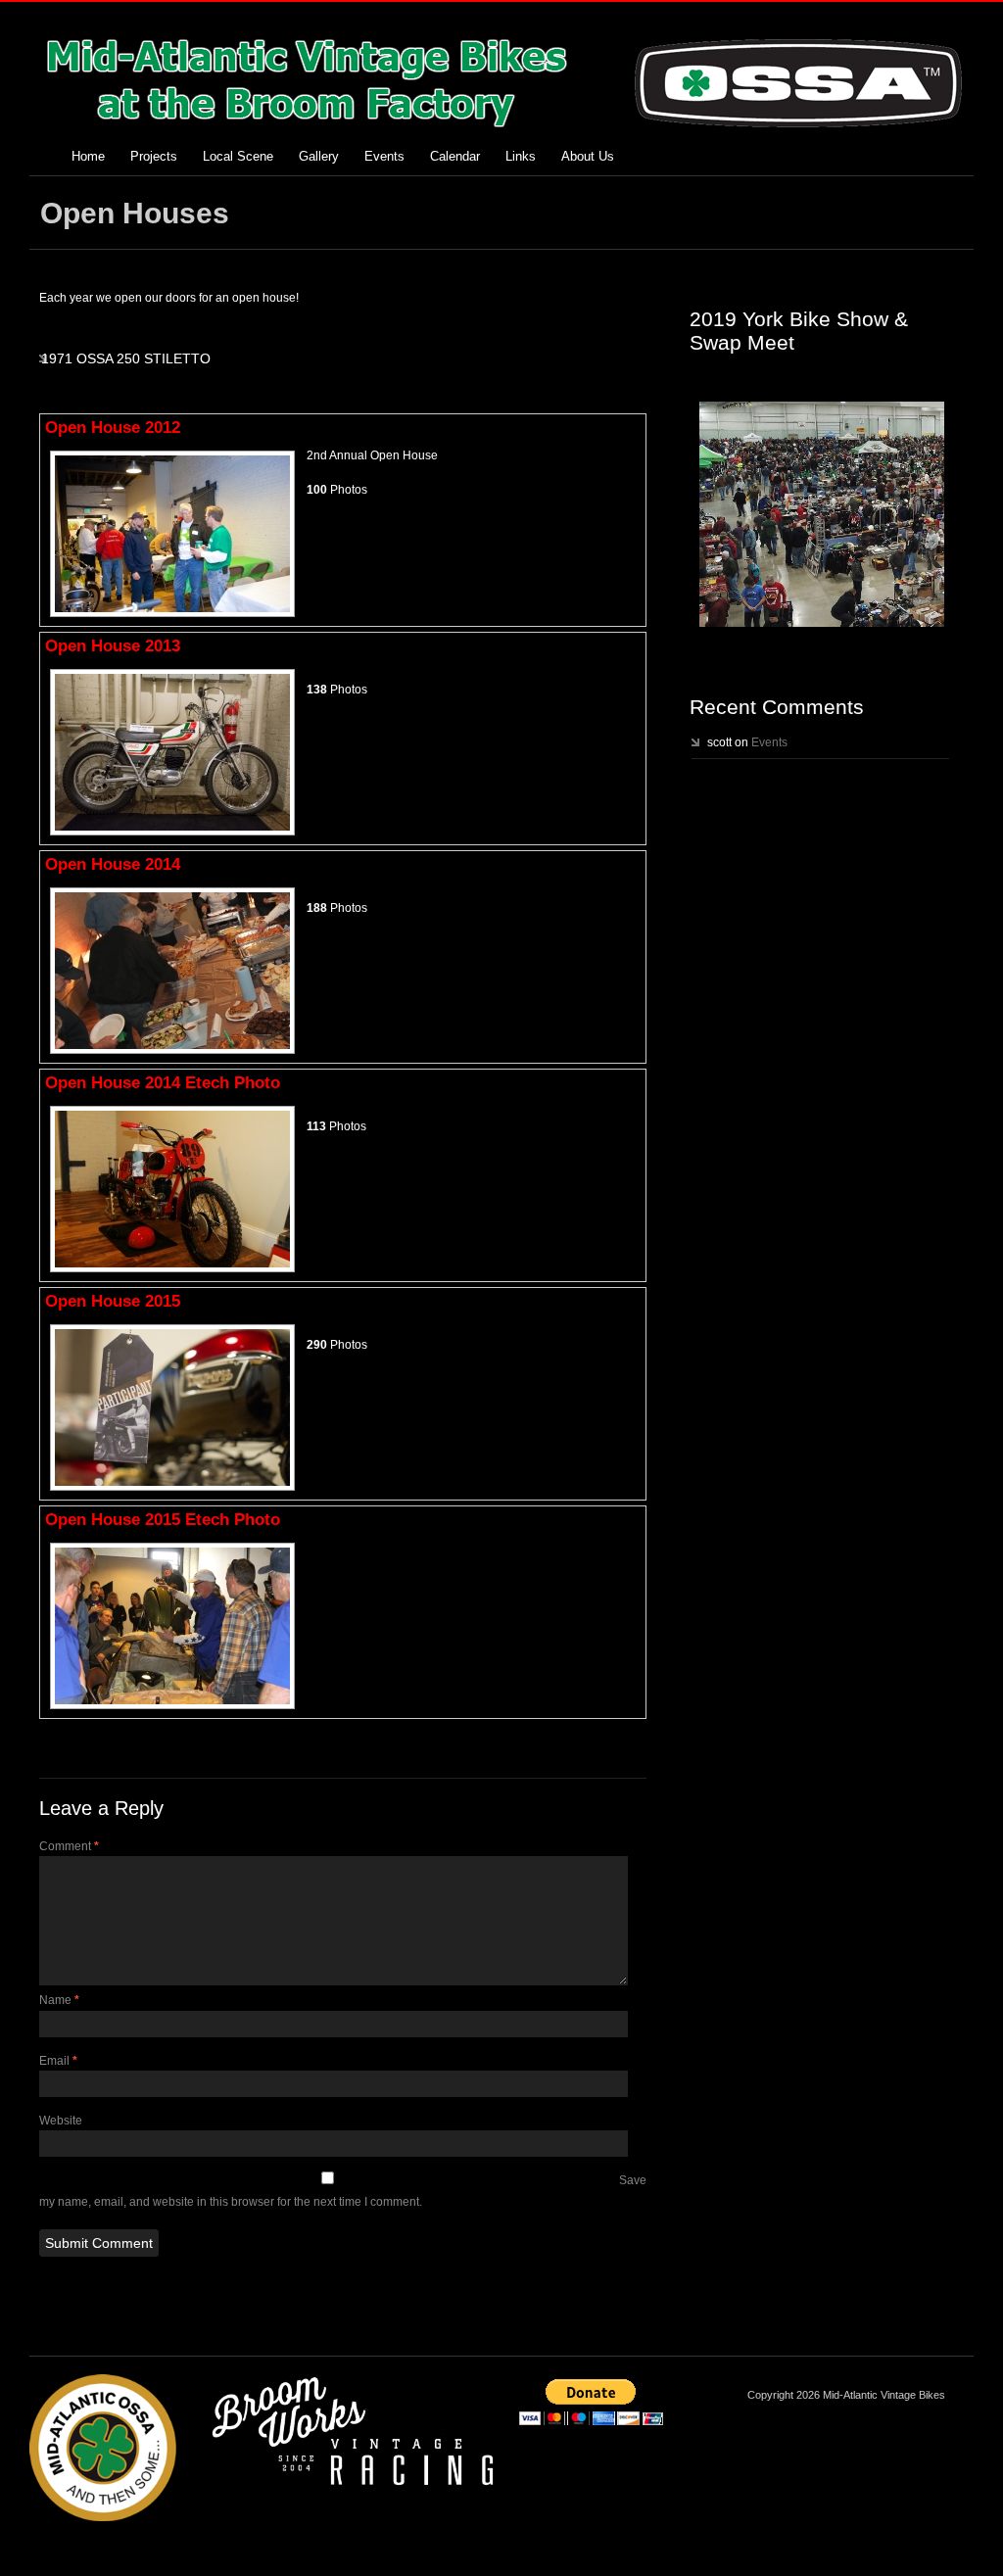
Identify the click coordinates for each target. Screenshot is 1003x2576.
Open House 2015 (113, 1301)
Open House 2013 (113, 646)
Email (58, 2061)
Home (88, 156)
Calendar (455, 156)
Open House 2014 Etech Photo (163, 1083)
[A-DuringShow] (822, 514)
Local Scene (238, 156)
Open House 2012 (113, 428)
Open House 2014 (113, 864)
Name (59, 2000)
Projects (154, 156)
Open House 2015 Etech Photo (163, 1520)
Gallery (319, 156)
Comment (69, 1846)
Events (384, 156)
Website (61, 2121)
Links (521, 156)
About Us (588, 156)
